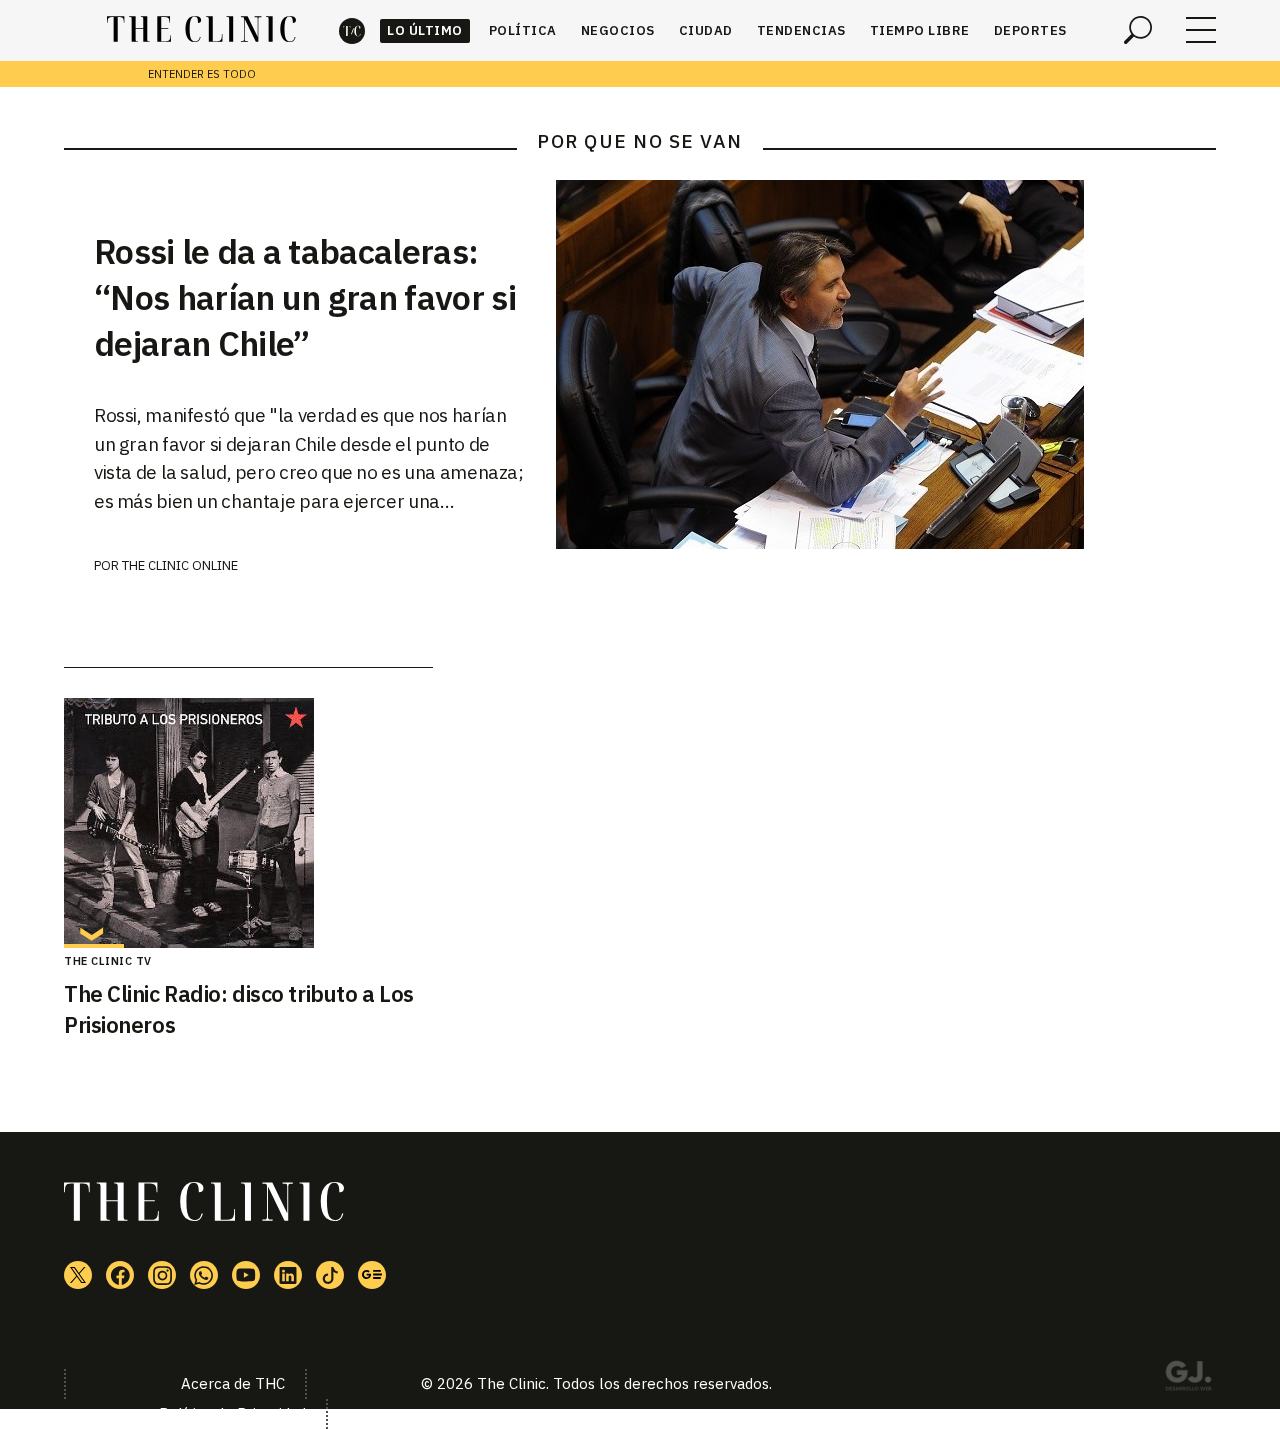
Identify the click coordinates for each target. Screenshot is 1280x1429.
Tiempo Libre (920, 30)
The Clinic (352, 30)
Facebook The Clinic (120, 1275)
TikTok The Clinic (330, 1275)
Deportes (1030, 30)
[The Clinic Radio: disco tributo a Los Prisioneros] (248, 823)
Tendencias (801, 30)
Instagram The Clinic (162, 1275)
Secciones (1201, 30)
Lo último (425, 30)
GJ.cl (1188, 1379)
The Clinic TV (108, 961)
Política (523, 30)
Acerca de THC (233, 1383)
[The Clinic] (201, 30)
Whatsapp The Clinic (204, 1275)
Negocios (618, 30)
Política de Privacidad (232, 1413)
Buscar (1138, 30)
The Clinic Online (180, 565)
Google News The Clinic (372, 1275)
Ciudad (706, 30)
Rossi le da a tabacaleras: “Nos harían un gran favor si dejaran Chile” (305, 297)
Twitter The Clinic (78, 1275)
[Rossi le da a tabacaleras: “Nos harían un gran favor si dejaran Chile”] (886, 364)
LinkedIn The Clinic (288, 1275)
